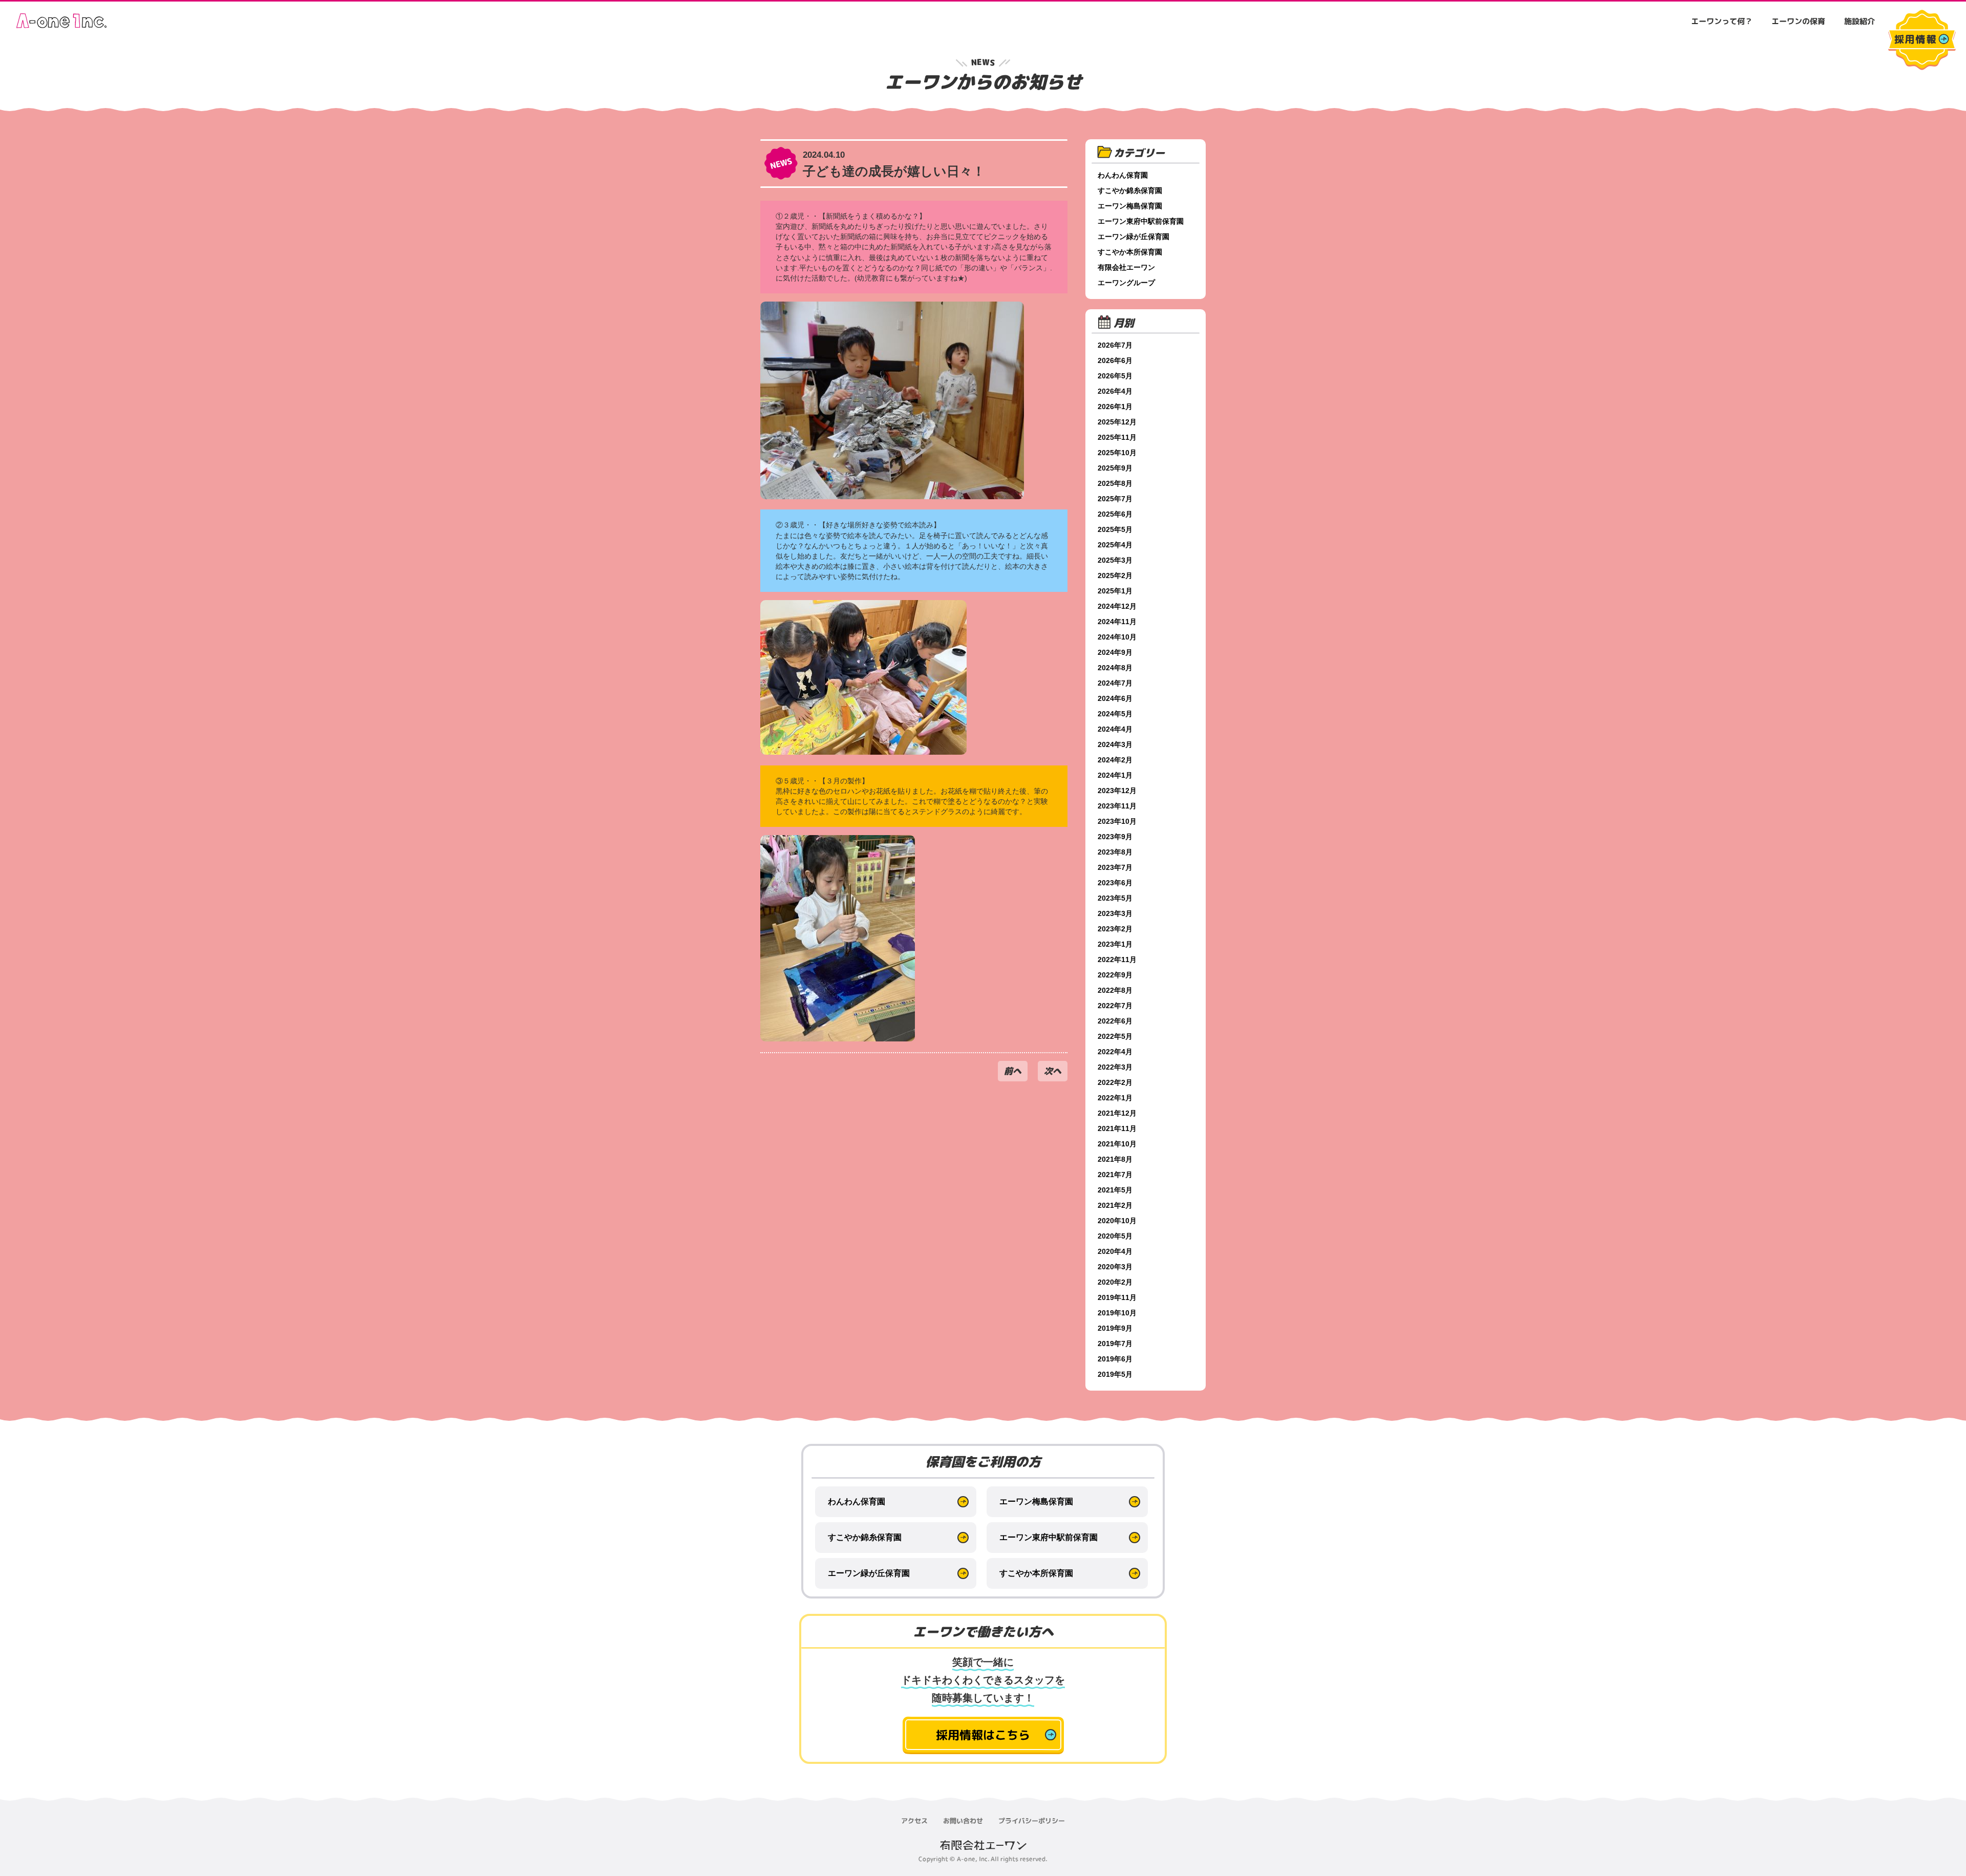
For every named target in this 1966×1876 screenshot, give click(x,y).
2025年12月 (1117, 422)
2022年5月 (1115, 1036)
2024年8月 (1115, 668)
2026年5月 (1115, 376)
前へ (1013, 1071)
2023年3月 (1115, 913)
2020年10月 (1117, 1221)
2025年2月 (1115, 575)
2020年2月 (1115, 1282)
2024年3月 (1115, 744)
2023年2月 (1115, 929)
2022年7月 (1115, 1006)
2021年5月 (1115, 1190)
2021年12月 (1117, 1113)
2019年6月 (1115, 1359)
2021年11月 (1117, 1128)
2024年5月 (1115, 714)
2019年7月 (1115, 1344)
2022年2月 (1115, 1082)
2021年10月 (1117, 1144)
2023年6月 (1115, 883)
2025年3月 (1115, 560)
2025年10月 (1117, 453)
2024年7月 (1115, 683)
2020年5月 (1115, 1236)
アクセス (914, 1821)
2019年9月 (1115, 1328)
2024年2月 (1115, 760)
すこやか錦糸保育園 (1130, 190)
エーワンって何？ (1722, 21)
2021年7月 (1115, 1175)
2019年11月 (1117, 1297)
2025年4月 (1115, 545)
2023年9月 (1115, 837)
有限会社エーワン (1126, 267)
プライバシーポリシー (1032, 1821)
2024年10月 (1117, 637)
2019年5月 (1115, 1374)
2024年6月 (1115, 698)
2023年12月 (1117, 791)
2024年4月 (1115, 729)
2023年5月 (1115, 898)
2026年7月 (1115, 345)
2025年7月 (1115, 499)
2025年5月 (1115, 529)
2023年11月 (1117, 806)
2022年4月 (1115, 1052)
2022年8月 (1115, 990)
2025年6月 (1115, 514)
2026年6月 (1115, 360)
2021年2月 (1115, 1205)
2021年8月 (1115, 1159)
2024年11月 (1117, 622)
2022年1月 (1115, 1098)
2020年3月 (1115, 1267)
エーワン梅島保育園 (1130, 206)
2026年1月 (1115, 407)
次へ (1053, 1071)
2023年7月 (1115, 867)
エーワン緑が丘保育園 (1134, 237)
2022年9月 (1115, 975)
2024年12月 (1117, 606)
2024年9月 (1115, 652)
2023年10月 (1117, 821)
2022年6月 (1115, 1021)
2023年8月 (1115, 852)
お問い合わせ (963, 1821)
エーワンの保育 (1798, 21)
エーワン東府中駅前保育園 (1141, 221)
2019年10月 (1117, 1313)
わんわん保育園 (1123, 175)
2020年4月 (1115, 1251)
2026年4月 (1115, 391)
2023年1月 (1115, 944)
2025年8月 (1115, 483)
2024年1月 (1115, 775)
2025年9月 (1115, 468)
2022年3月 (1115, 1067)
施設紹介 (1860, 21)
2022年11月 (1117, 960)
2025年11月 (1117, 437)
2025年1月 (1115, 591)
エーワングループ (1126, 283)
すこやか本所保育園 (1130, 252)
